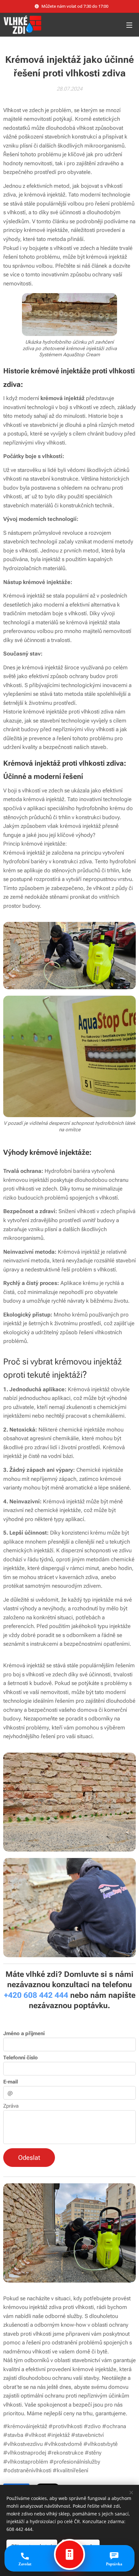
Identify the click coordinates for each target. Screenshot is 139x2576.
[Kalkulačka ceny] (69, 2554)
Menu (129, 25)
